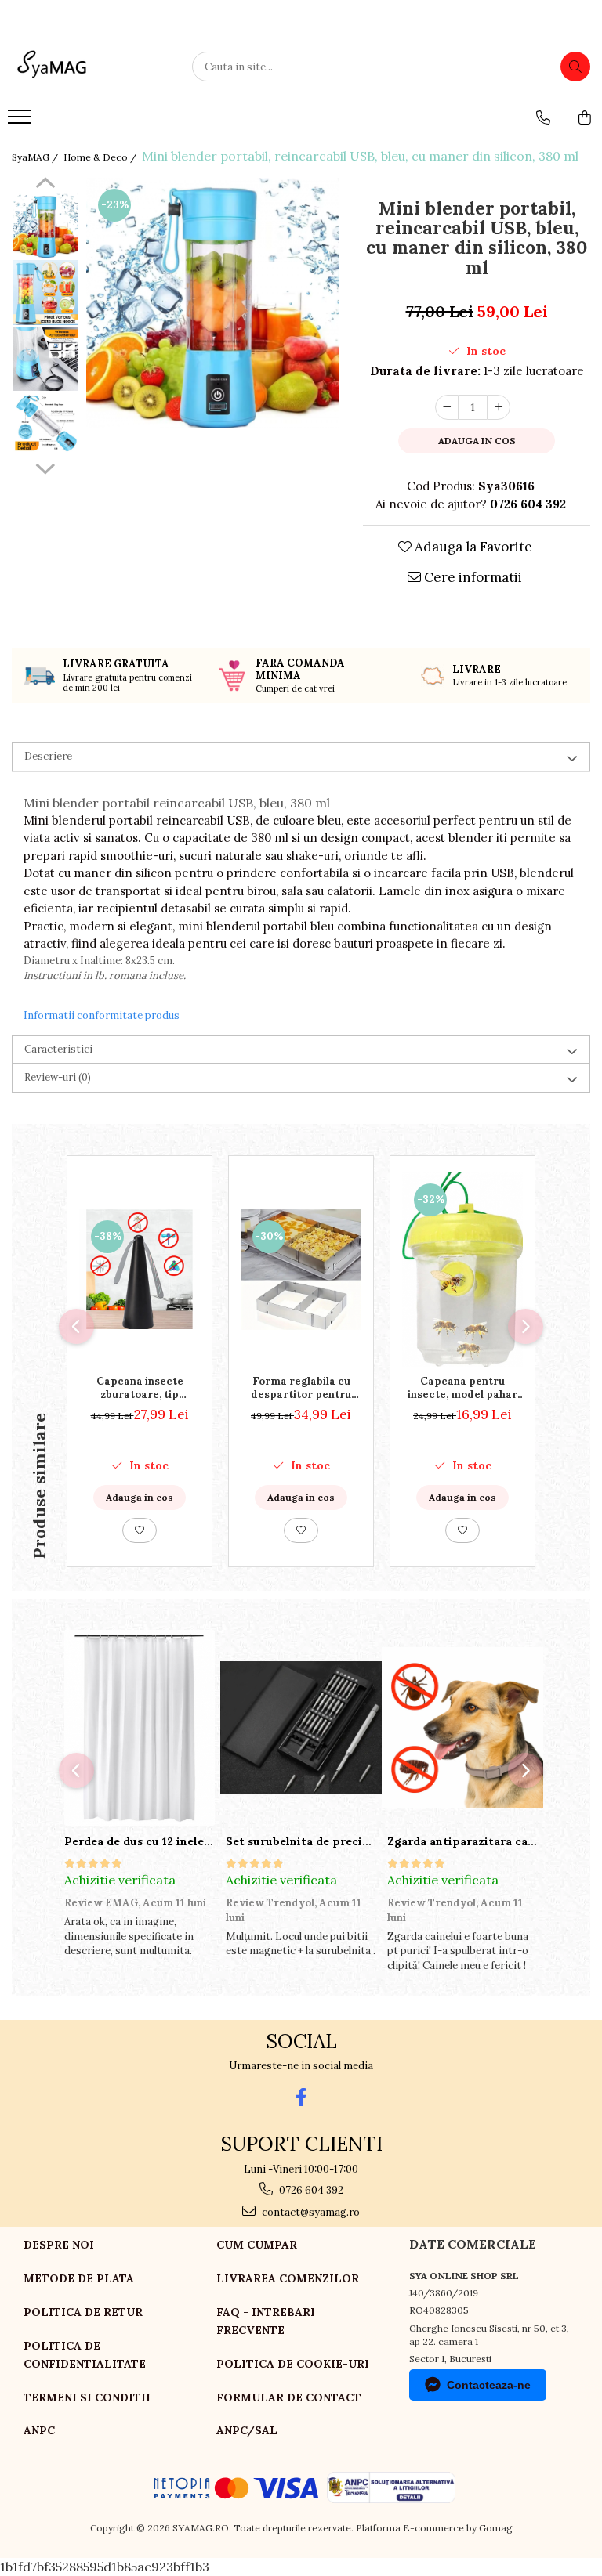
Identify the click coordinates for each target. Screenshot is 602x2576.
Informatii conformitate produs (102, 1015)
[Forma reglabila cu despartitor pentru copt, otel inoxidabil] (301, 1269)
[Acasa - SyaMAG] (90, 67)
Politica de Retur (83, 2312)
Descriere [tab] (48, 756)
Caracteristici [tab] (58, 1049)
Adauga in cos (477, 441)
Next (45, 467)
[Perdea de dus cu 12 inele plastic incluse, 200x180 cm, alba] (140, 1728)
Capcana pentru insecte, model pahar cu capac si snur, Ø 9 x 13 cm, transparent (463, 1388)
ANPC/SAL (247, 2430)
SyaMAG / (36, 157)
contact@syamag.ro (310, 2212)
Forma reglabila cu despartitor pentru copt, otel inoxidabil (301, 1388)
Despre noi (59, 2245)
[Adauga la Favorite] (140, 1530)
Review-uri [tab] (58, 1077)
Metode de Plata (79, 2278)
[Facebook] (301, 2097)
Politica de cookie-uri (293, 2364)
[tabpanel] (213, 303)
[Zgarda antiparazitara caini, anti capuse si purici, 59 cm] (462, 1728)
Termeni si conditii (87, 2397)
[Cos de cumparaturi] (585, 117)
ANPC (39, 2430)
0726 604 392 (310, 2190)
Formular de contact (289, 2397)
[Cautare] (575, 67)
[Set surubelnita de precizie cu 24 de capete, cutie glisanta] (301, 1728)
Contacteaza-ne (489, 2385)
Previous (45, 185)
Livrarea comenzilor (288, 2278)
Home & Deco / (101, 157)
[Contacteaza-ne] (543, 117)
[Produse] (22, 121)
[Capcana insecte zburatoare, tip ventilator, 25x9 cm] (140, 1269)
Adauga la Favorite (472, 547)
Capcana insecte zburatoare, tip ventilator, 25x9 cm (140, 1388)
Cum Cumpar (257, 2245)
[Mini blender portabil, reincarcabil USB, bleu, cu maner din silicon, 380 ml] (213, 303)
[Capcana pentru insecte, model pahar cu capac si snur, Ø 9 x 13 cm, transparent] (462, 1269)
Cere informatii (471, 577)
